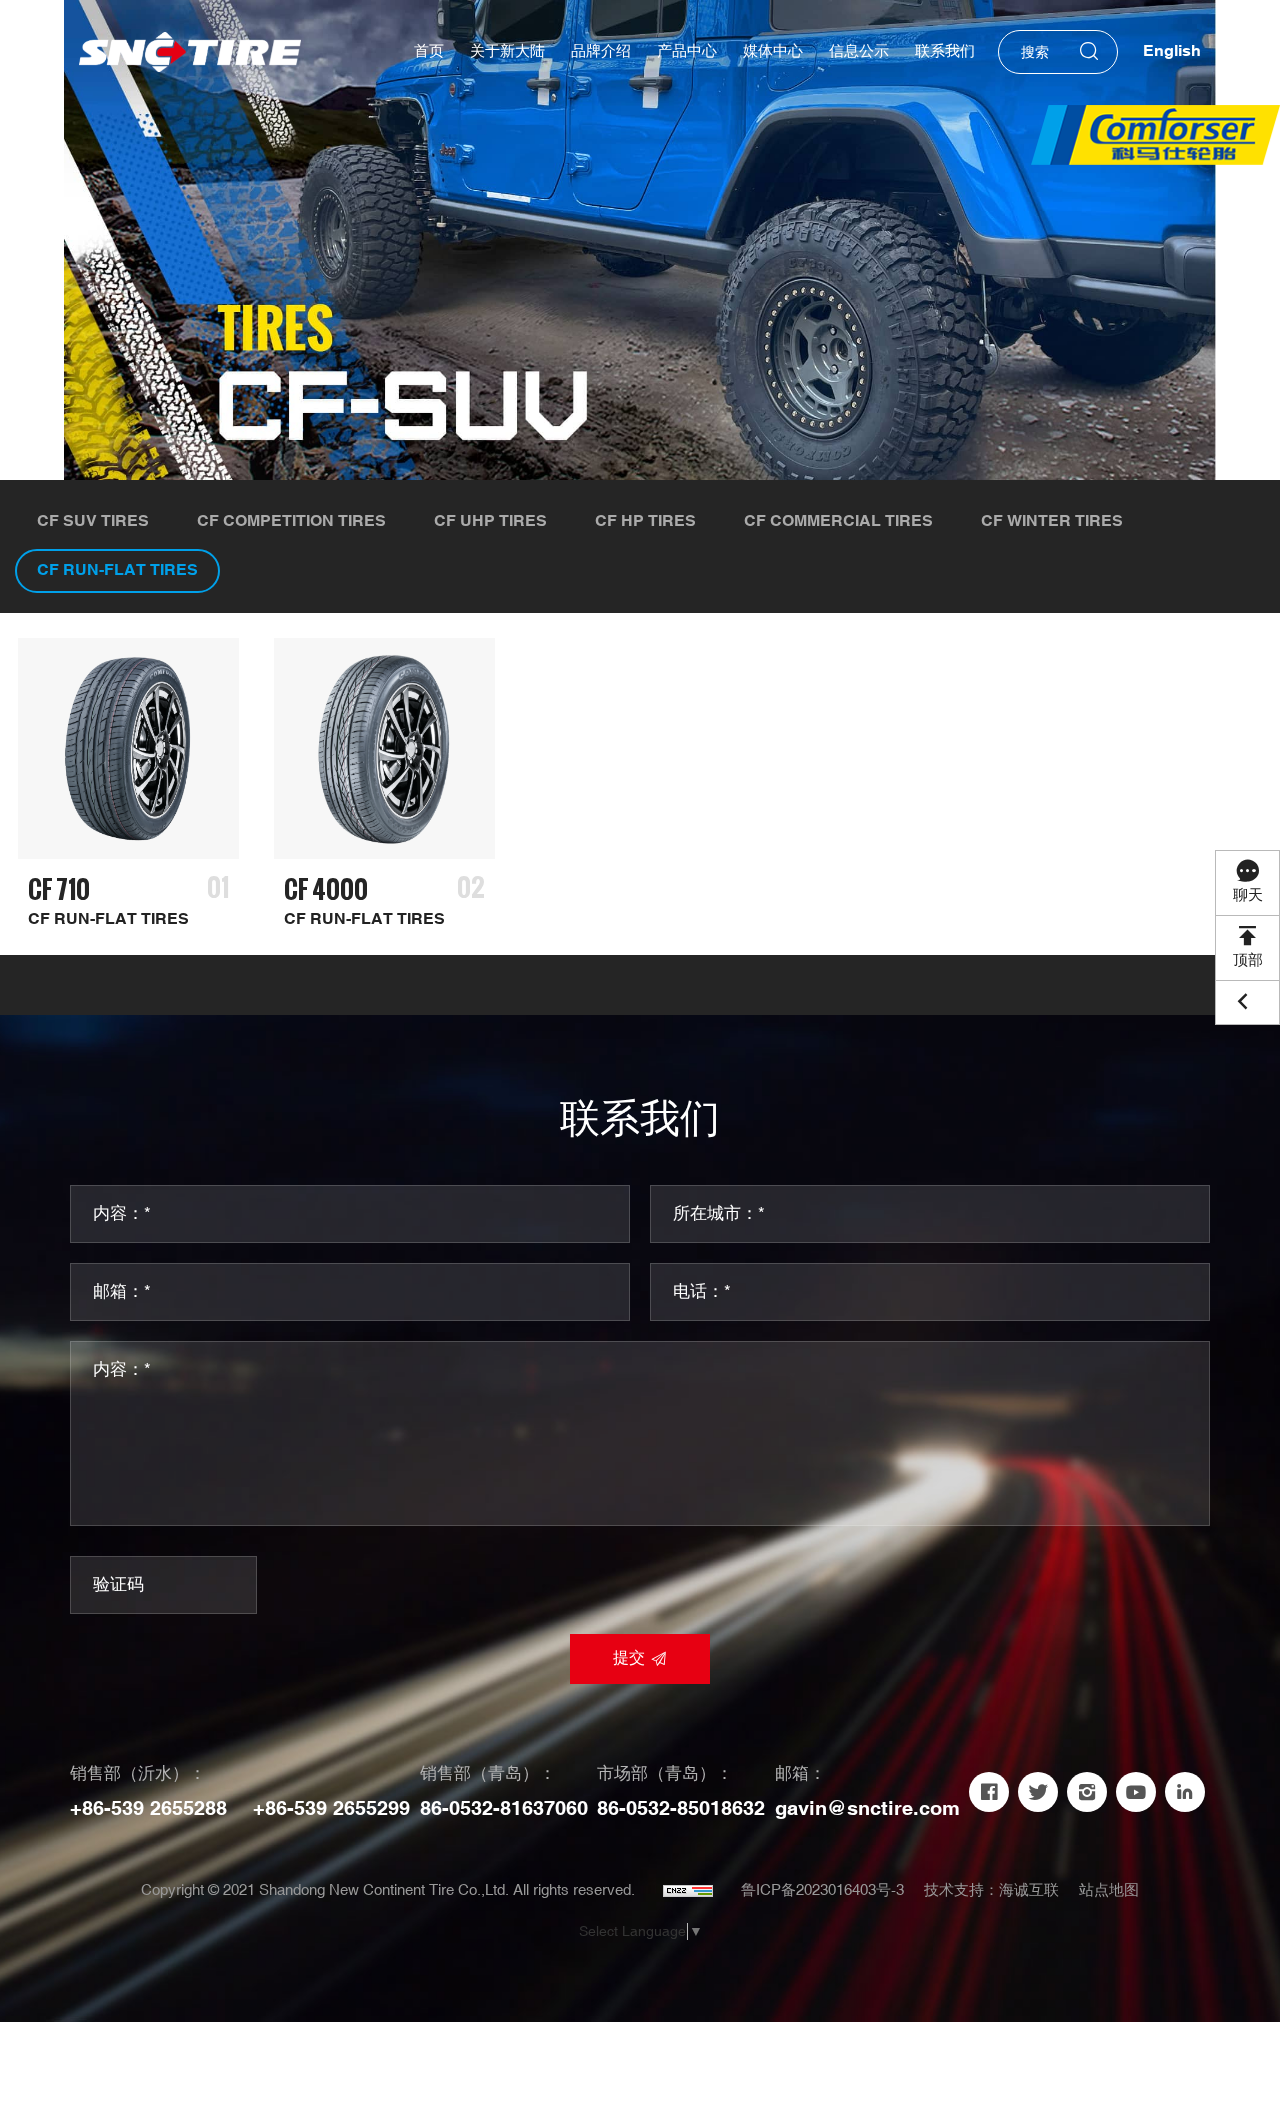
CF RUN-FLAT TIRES (117, 570)
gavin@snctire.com (867, 1809)
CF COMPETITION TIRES (291, 521)
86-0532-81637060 (504, 1809)
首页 (429, 51)
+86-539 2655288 (148, 1809)
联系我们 (945, 51)
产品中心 (687, 51)
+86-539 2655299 (331, 1809)
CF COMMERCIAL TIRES (838, 521)
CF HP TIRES (645, 521)
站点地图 (1109, 1890)
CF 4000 (326, 889)
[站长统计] (688, 1891)
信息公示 (859, 51)
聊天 (1248, 895)
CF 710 (59, 889)
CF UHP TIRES (490, 521)
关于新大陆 (507, 51)
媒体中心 (773, 51)
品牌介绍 (601, 51)
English (1172, 51)
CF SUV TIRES (93, 521)
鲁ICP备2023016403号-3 (822, 1890)
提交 (629, 1658)
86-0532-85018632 (681, 1809)
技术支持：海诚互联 (991, 1890)
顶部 (1248, 960)
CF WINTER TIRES (1052, 521)
